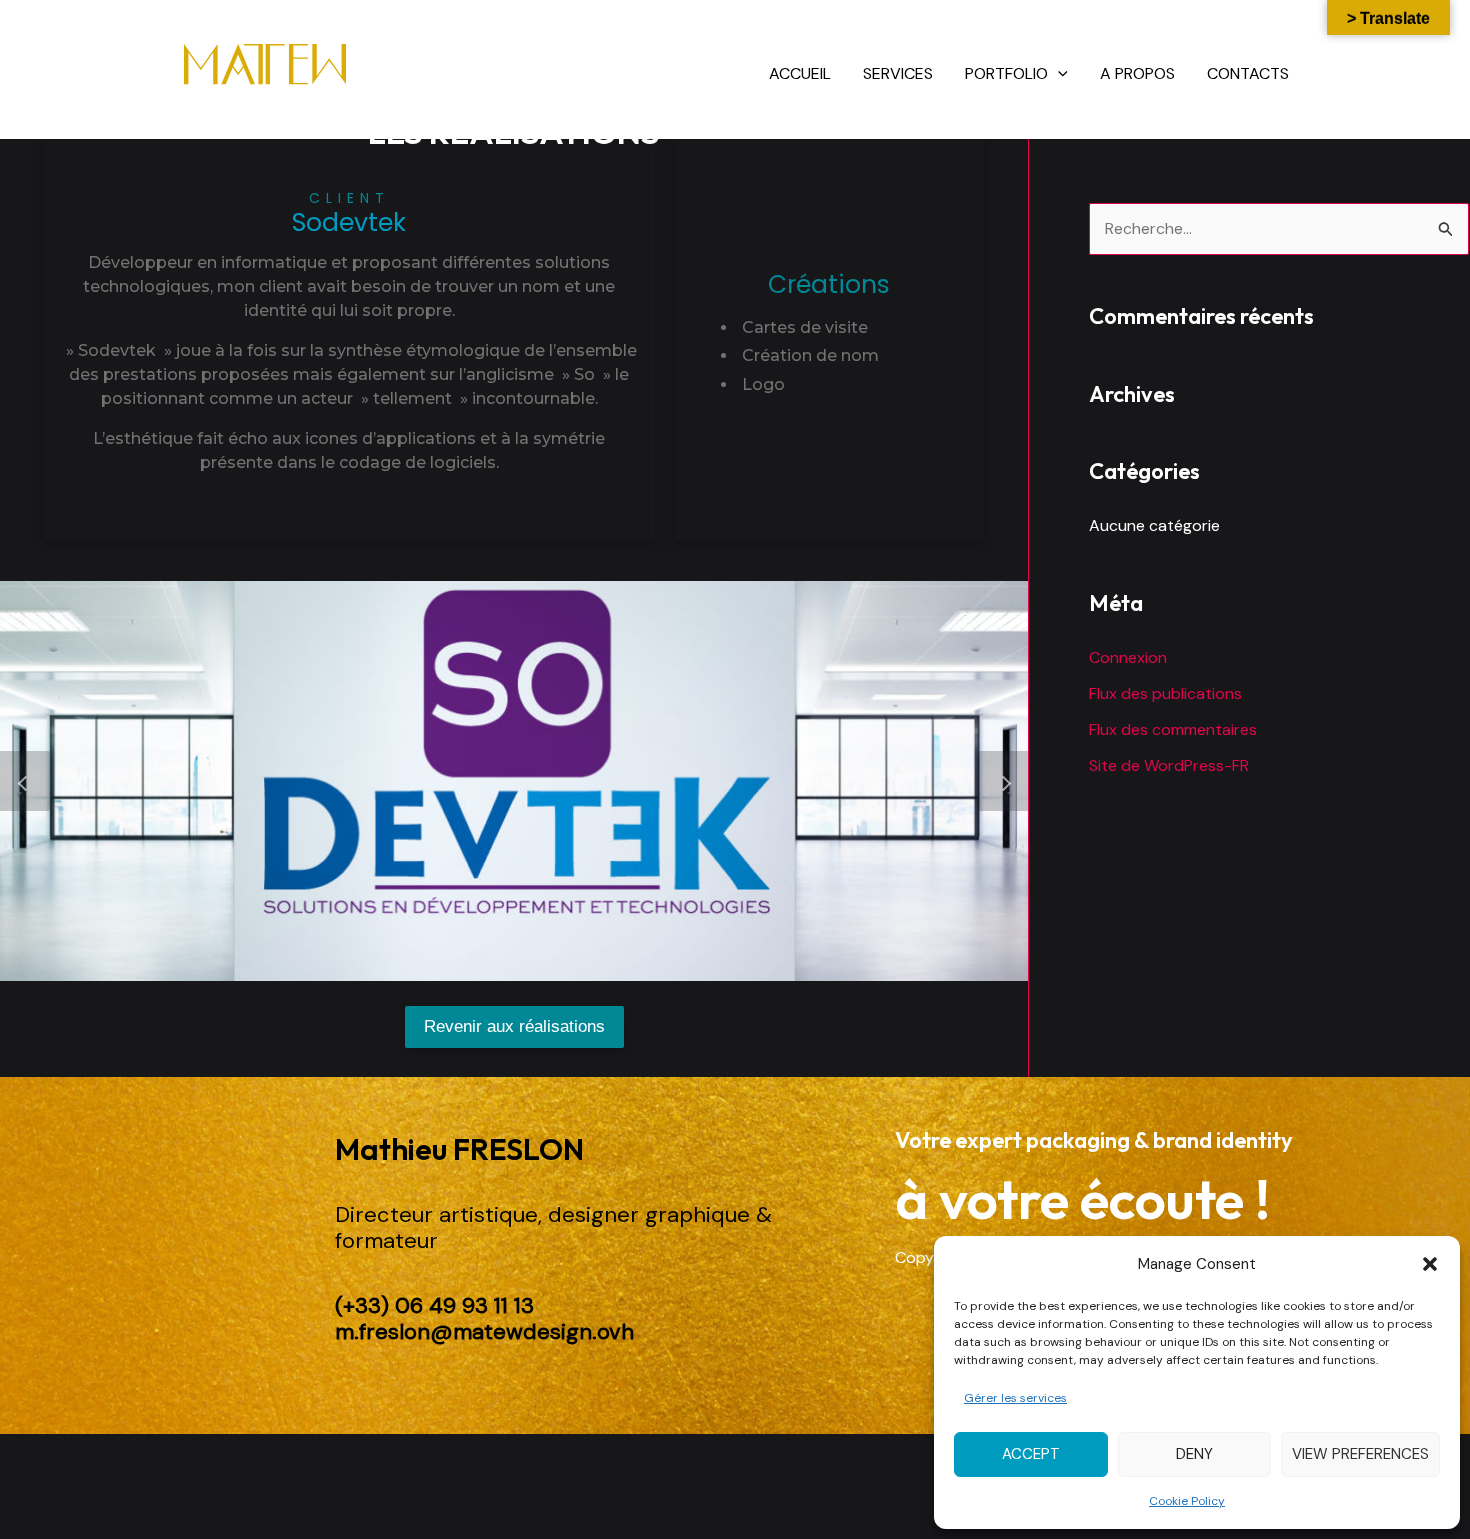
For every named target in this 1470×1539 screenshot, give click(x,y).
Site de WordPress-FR (1169, 765)
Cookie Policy (1187, 1501)
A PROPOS (1137, 73)
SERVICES (898, 73)
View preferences (1360, 1454)
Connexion (1128, 657)
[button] (1430, 1264)
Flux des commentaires (1173, 729)
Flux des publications (1165, 693)
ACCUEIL (800, 73)
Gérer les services (1015, 1398)
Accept (1031, 1454)
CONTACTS (1248, 73)
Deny (1194, 1454)
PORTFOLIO (1006, 73)
